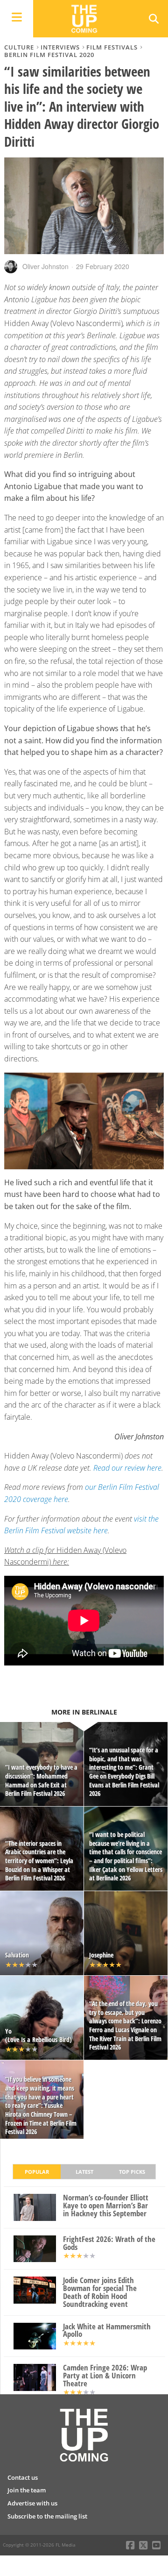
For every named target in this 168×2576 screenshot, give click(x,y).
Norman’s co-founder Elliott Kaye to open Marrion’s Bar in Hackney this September (106, 2206)
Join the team (27, 2490)
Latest (84, 2172)
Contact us (23, 2477)
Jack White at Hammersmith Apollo (107, 2331)
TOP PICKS (132, 2172)
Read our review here (127, 1468)
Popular (37, 2172)
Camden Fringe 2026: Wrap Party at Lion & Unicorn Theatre (105, 2376)
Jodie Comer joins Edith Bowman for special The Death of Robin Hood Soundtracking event (100, 2292)
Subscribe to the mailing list (47, 2516)
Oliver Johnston (45, 266)
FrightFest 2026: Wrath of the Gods (109, 2243)
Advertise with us (32, 2503)
